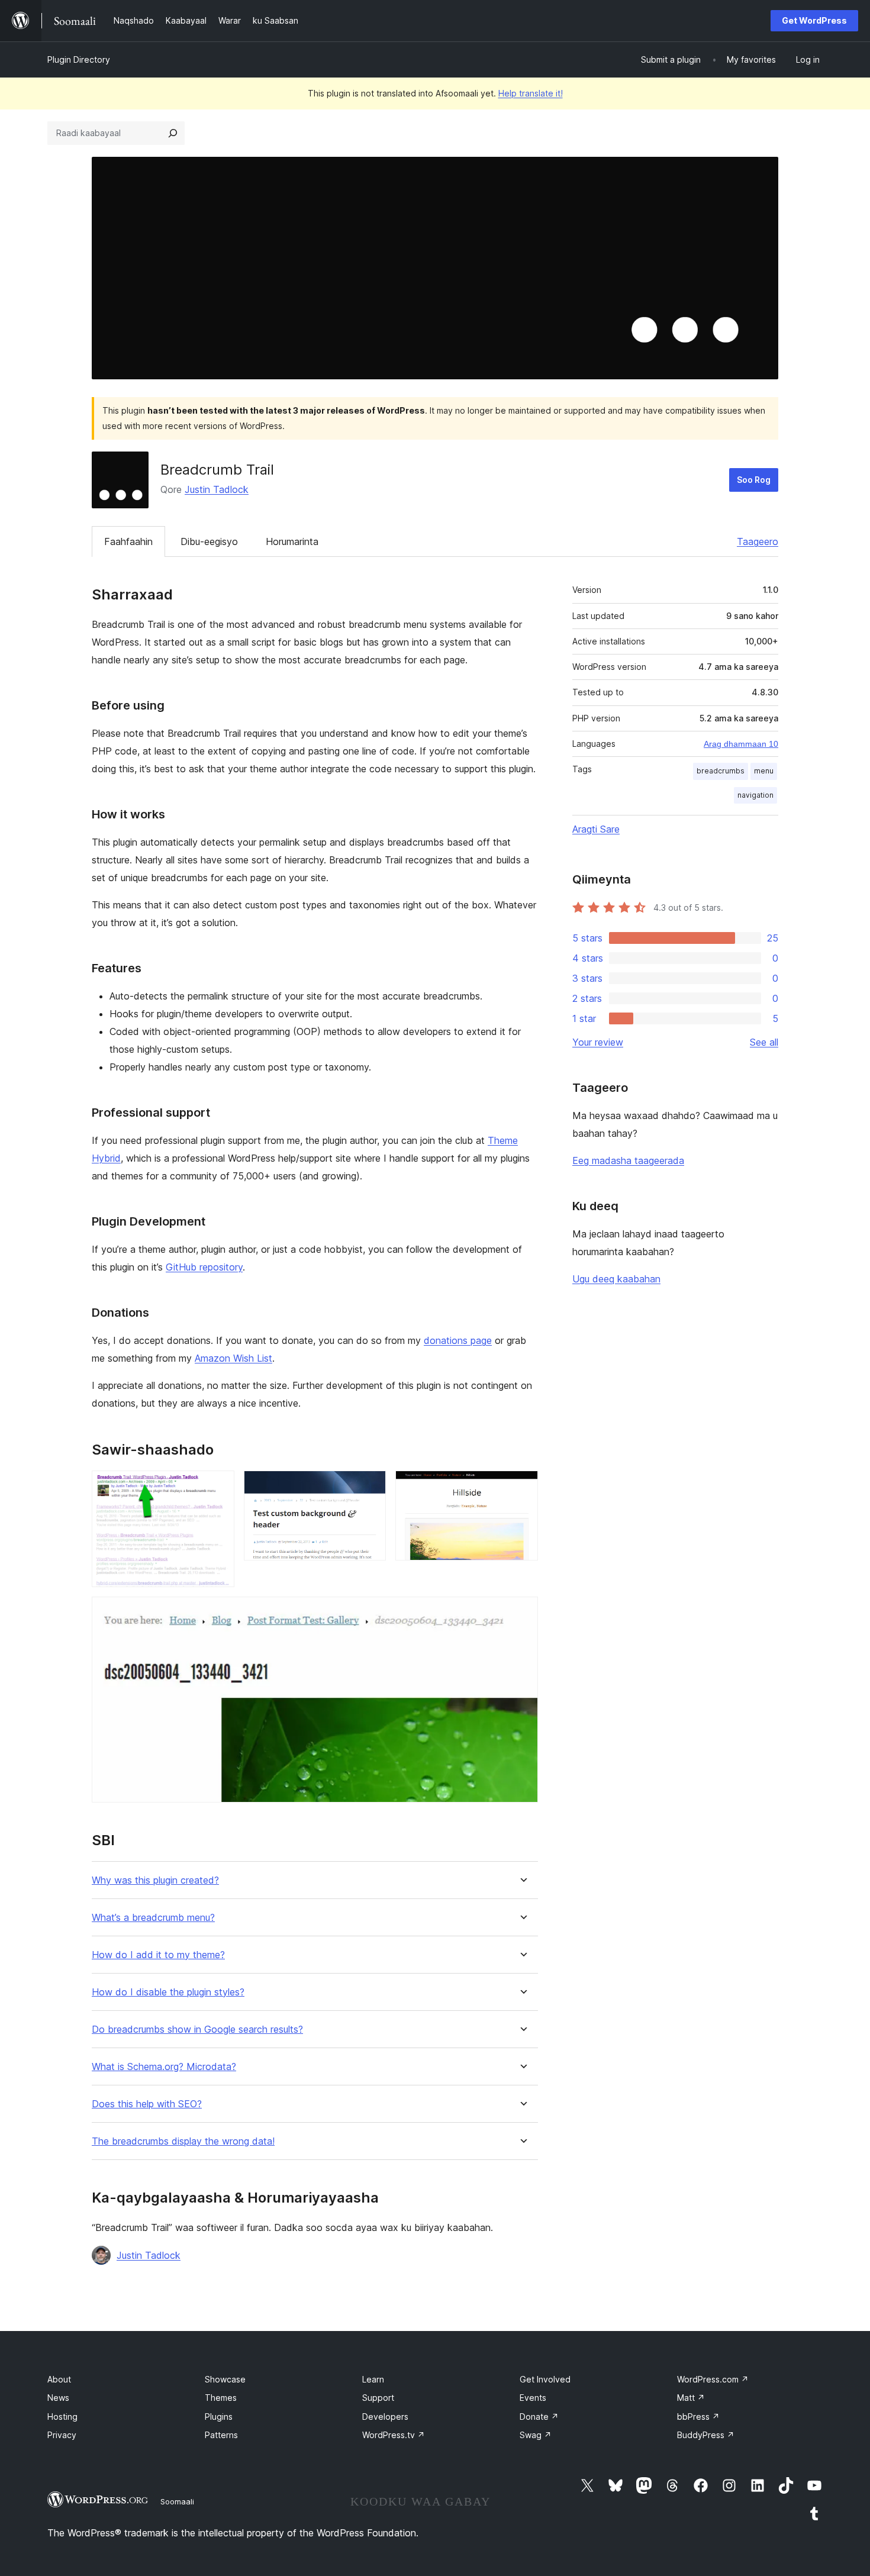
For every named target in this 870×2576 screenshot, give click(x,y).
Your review (598, 1042)
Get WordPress (814, 20)
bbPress (698, 2417)
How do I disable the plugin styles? (168, 1992)
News (58, 2398)
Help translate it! (531, 93)
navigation (755, 795)
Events (533, 2398)
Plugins (219, 2417)
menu (764, 771)
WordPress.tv (394, 2435)
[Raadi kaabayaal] (173, 133)
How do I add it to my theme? (158, 1955)
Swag (536, 2435)
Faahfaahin (128, 541)
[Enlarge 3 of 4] (522, 1487)
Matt (691, 2398)
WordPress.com (713, 2379)
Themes (221, 2398)
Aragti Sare (596, 829)
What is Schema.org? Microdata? (164, 2067)
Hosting (62, 2417)
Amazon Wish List (233, 1358)
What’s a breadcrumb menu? (153, 1918)
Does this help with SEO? (147, 2104)
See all (764, 1042)
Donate (539, 2417)
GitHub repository (204, 1267)
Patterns (221, 2435)
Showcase (225, 2379)
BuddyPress (706, 2435)
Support (378, 2398)
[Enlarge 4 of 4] (522, 1613)
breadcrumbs (721, 771)
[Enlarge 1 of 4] (218, 1487)
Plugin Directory (79, 59)
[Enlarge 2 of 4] (370, 1487)
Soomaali (177, 2501)
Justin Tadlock (217, 489)
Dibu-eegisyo (209, 541)
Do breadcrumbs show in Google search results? (197, 2029)
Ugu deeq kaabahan (616, 1279)
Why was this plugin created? (155, 1880)
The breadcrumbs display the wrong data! (183, 2141)
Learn (373, 2379)
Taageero (758, 541)
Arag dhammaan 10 (741, 744)
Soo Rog (754, 480)
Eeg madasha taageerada (628, 1160)
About (59, 2379)
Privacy (62, 2435)
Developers (385, 2417)
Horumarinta (292, 541)
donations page (458, 1340)
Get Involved (545, 2379)
